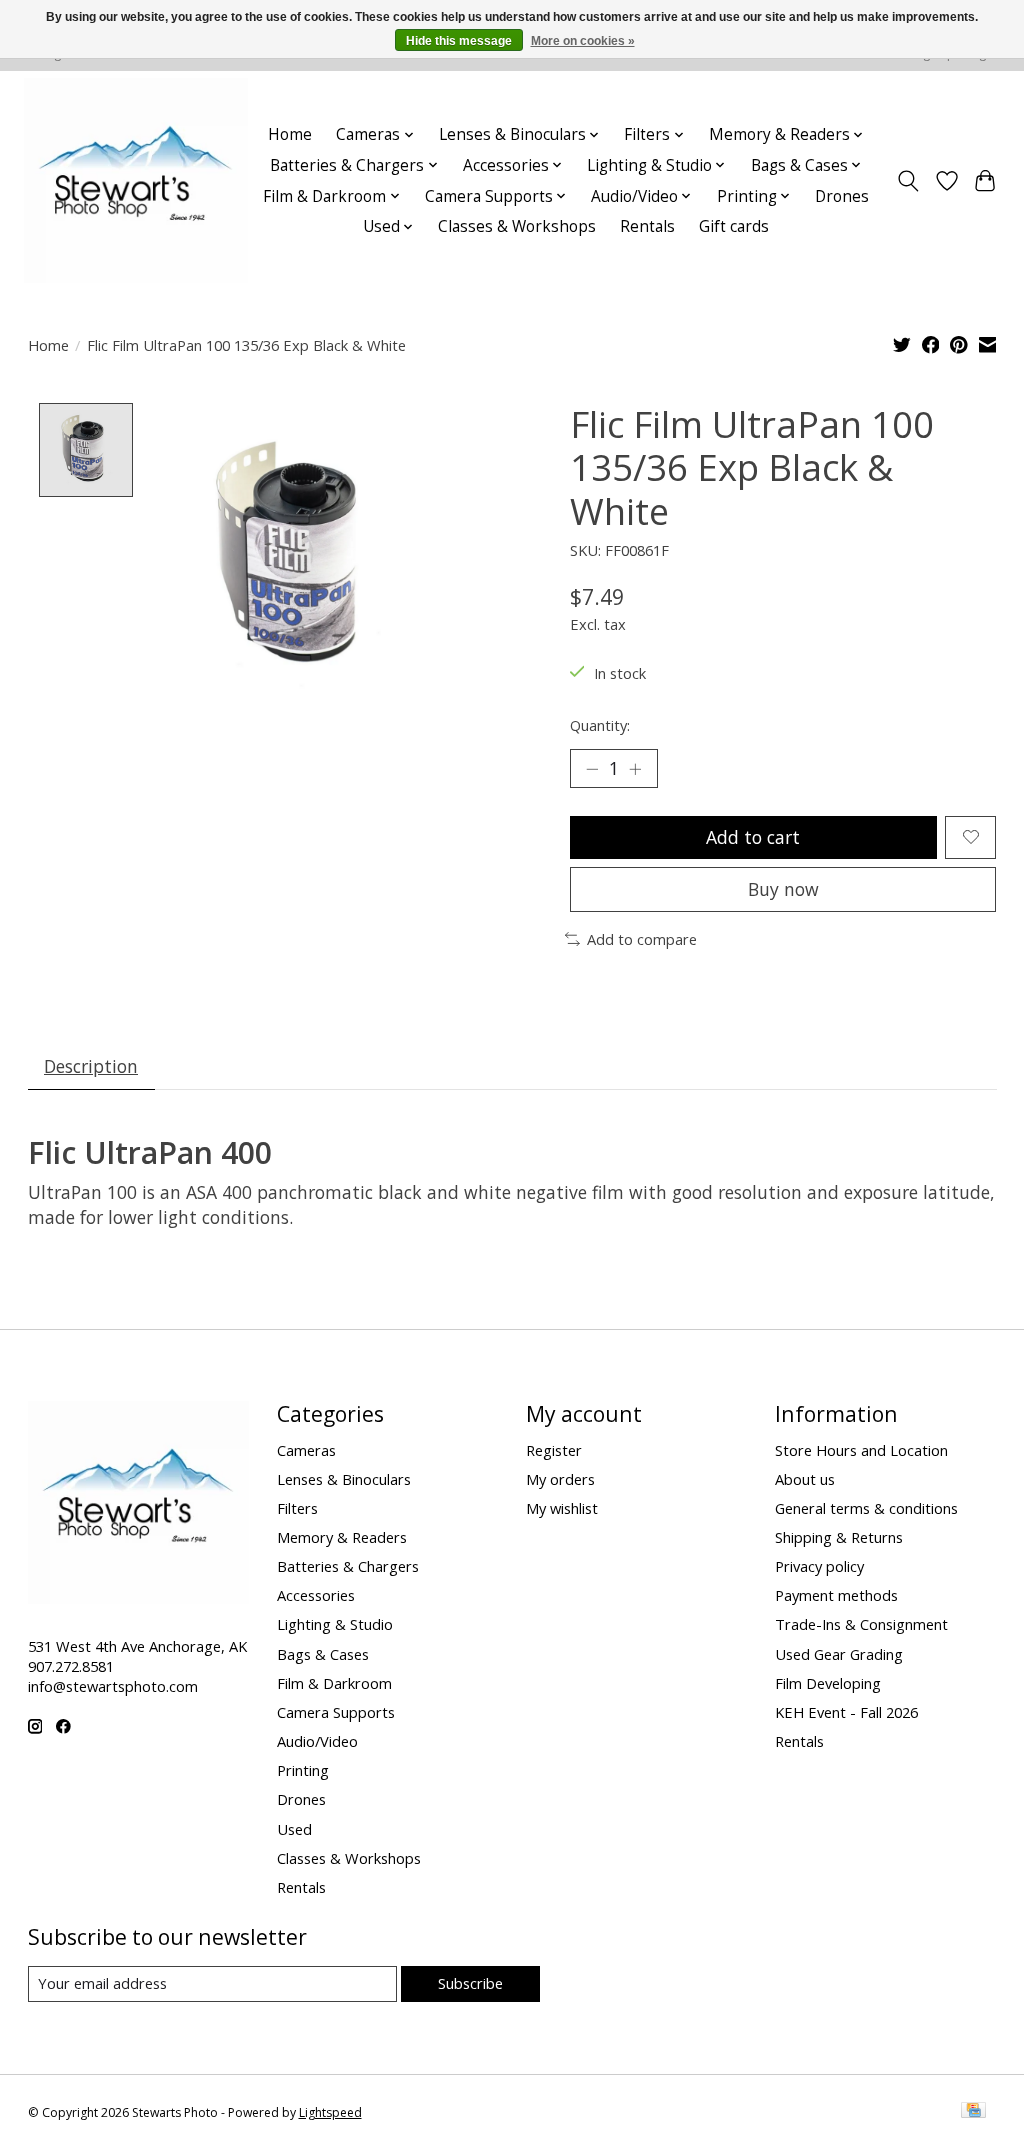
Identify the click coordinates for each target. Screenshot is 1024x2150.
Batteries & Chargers (348, 1566)
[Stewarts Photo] (136, 180)
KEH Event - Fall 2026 (846, 1712)
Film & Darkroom (334, 1683)
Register (554, 1450)
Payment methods (836, 1595)
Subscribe (470, 1983)
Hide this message (459, 41)
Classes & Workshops (517, 226)
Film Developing (828, 1683)
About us (805, 1479)
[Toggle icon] (907, 181)
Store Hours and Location (861, 1450)
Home (290, 134)
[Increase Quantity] (635, 769)
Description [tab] (91, 1066)
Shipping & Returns (839, 1537)
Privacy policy (819, 1566)
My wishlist (562, 1508)
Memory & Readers (342, 1537)
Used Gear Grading (839, 1654)
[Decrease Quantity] (592, 769)
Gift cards (734, 226)
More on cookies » (583, 41)
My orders (560, 1479)
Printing (303, 1770)
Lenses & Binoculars (344, 1479)
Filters (297, 1508)
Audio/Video (317, 1741)
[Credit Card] (973, 2112)
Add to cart (753, 837)
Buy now (783, 889)
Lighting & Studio (335, 1624)
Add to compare (642, 939)
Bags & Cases (323, 1654)
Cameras (306, 1450)
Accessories (316, 1595)
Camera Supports (336, 1712)
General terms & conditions (866, 1508)
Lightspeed (330, 2112)
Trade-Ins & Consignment (861, 1624)
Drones (842, 196)
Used (294, 1829)
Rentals (647, 226)
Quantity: (600, 725)
